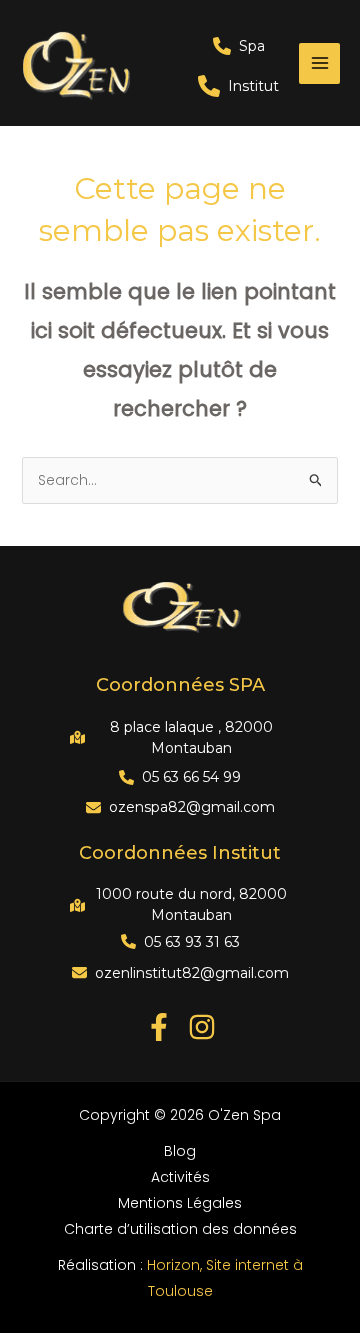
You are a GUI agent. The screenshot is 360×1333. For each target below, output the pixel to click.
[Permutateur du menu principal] (319, 63)
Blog (180, 1151)
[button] (239, 46)
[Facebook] (159, 1027)
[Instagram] (202, 1027)
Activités (180, 1177)
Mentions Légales (180, 1203)
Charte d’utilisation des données (180, 1229)
